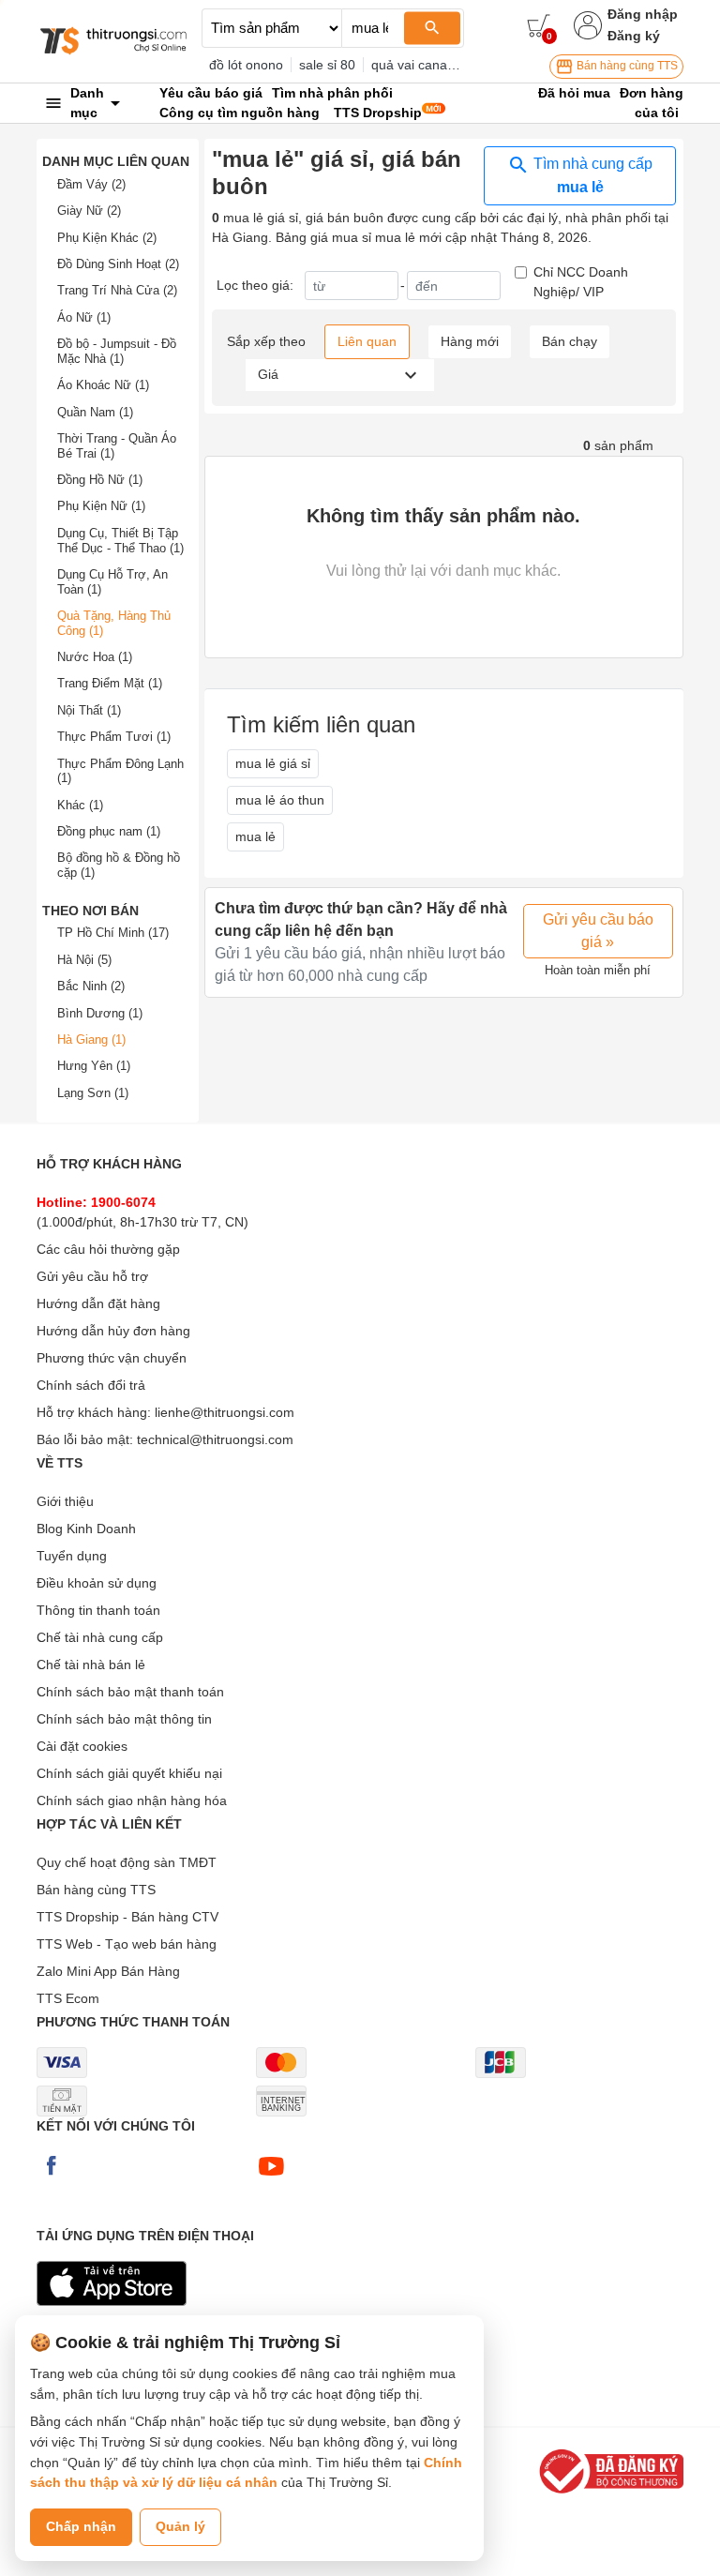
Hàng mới (470, 341)
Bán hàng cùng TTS (626, 66)
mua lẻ (255, 836)
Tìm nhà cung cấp (591, 175)
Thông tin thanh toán (98, 1610)
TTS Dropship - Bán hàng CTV (127, 1917)
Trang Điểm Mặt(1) (110, 683)
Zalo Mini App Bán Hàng (108, 1971)
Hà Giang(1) (91, 1039)
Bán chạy (570, 341)
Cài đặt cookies (82, 1746)
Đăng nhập (643, 14)
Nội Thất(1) (89, 710)
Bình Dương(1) (100, 1013)
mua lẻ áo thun (280, 800)
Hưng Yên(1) (94, 1066)
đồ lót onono (246, 65)
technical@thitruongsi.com (215, 1439)
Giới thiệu (65, 1501)
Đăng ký (634, 36)
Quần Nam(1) (95, 412)
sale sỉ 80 (327, 65)
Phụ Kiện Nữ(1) (101, 506)
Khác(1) (80, 805)
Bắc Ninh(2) (91, 986)
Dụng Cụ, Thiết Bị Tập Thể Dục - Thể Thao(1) (120, 541)
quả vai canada (417, 65)
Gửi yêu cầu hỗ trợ (92, 1276)
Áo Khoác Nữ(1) (103, 385)
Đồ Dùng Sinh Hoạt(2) (118, 264)
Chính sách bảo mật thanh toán (130, 1692)
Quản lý (180, 2526)
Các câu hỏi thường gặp (108, 1249)
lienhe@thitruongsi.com (225, 1412)
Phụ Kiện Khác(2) (107, 238)
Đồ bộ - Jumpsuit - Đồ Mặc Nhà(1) (117, 351)
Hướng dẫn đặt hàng (98, 1303)
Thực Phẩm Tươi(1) (114, 737)
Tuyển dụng (72, 1556)
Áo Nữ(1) (84, 317)
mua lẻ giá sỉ (273, 763)
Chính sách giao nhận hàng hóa (132, 1800)
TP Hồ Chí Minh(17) (113, 933)
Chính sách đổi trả (91, 1385)
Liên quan (367, 341)
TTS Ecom (68, 1998)
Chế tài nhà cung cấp (100, 1637)
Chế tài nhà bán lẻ (91, 1665)
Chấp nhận (81, 2526)
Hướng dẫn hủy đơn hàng (113, 1331)
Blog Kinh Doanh (86, 1529)
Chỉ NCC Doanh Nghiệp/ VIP (581, 282)
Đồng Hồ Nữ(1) (100, 480)
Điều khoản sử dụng (97, 1583)
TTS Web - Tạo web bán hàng (127, 1944)
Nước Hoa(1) (95, 657)
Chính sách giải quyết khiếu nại (129, 1773)
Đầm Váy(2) (91, 184)
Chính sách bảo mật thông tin (124, 1719)
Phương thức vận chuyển (112, 1358)
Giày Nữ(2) (89, 211)
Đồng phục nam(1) (109, 831)
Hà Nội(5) (84, 960)
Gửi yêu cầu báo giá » (598, 931)
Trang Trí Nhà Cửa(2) (117, 290)
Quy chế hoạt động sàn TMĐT (127, 1862)
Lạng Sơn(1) (93, 1093)
